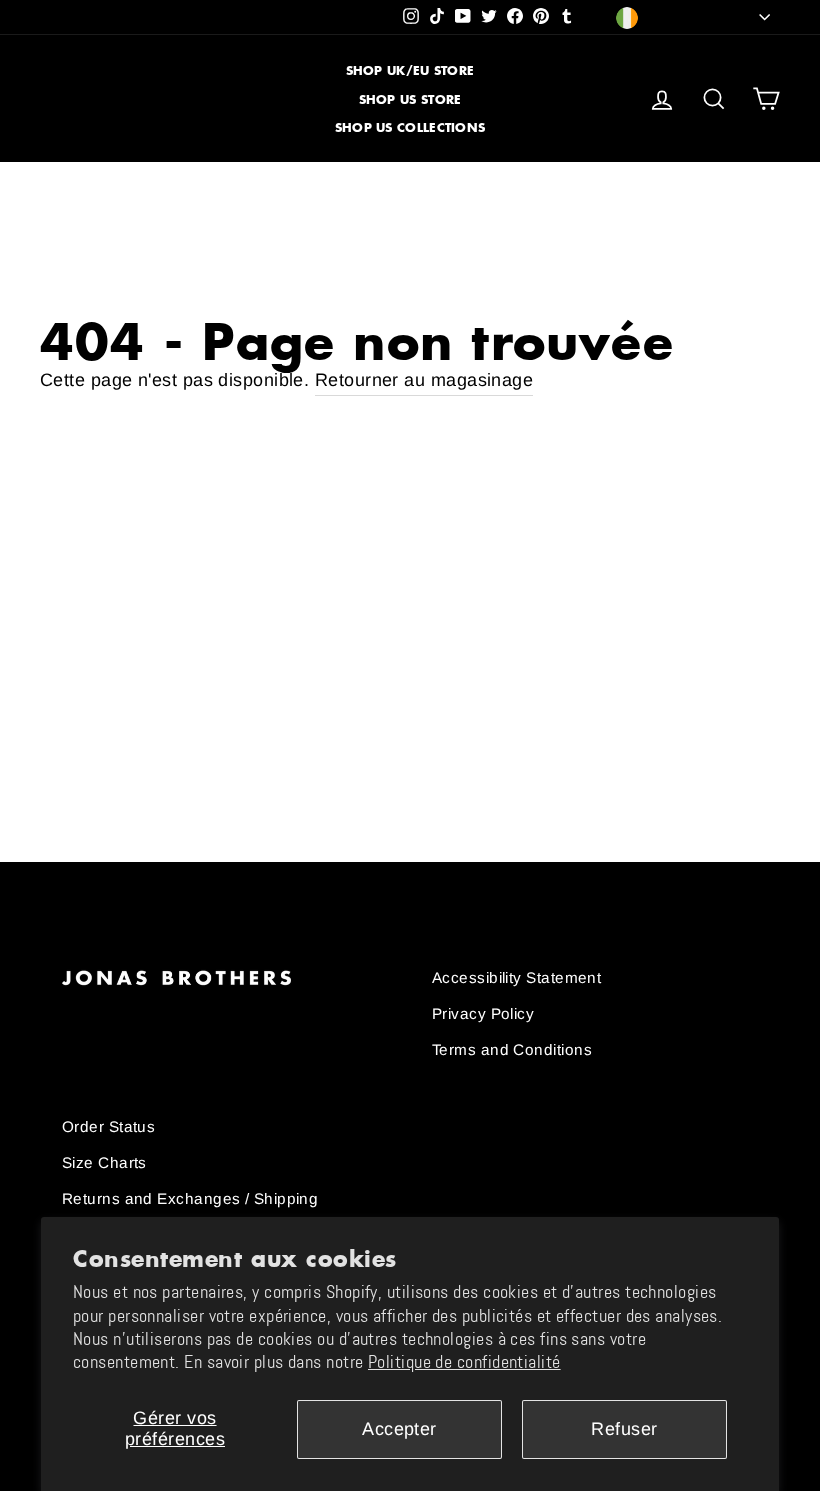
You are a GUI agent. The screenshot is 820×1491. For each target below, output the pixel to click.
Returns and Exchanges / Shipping (190, 1198)
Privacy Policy (483, 1013)
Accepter (399, 1429)
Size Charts (104, 1162)
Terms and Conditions (512, 1049)
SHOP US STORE (410, 99)
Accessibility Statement (516, 977)
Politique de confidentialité (464, 1362)
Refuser (624, 1429)
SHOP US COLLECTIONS (410, 127)
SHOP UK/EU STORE (410, 70)
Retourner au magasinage (424, 380)
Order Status (108, 1126)
